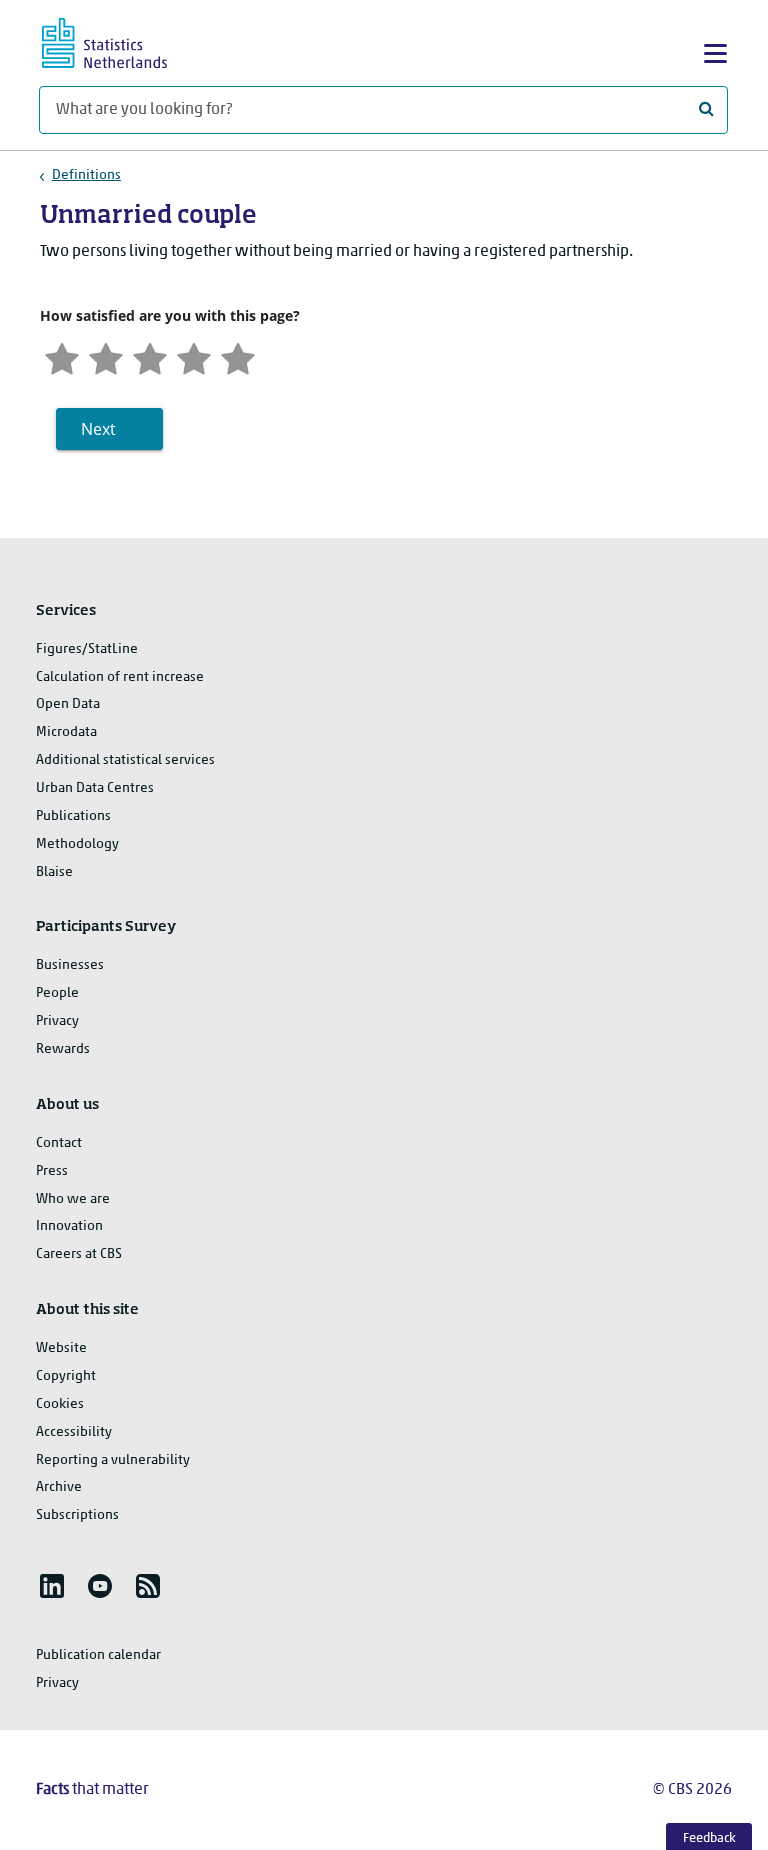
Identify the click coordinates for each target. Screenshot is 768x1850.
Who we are (73, 1199)
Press (52, 1171)
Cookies (60, 1404)
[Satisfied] (194, 356)
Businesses (70, 965)
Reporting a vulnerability (113, 1460)
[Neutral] (150, 356)
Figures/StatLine (87, 649)
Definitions (86, 175)
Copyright (66, 1376)
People (57, 993)
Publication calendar (98, 1655)
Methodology (77, 844)
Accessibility (74, 1432)
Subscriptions (77, 1515)
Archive (59, 1487)
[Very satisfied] (238, 356)
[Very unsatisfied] (62, 356)
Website (61, 1348)
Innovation (69, 1226)
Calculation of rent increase (120, 677)
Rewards (63, 1049)
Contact (59, 1143)
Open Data (68, 704)
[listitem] (52, 1586)
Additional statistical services (125, 760)
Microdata (66, 732)
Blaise (54, 872)
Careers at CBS (79, 1254)
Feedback (709, 1838)
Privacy (57, 1021)
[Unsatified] (106, 356)
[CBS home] (122, 40)
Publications (73, 816)
